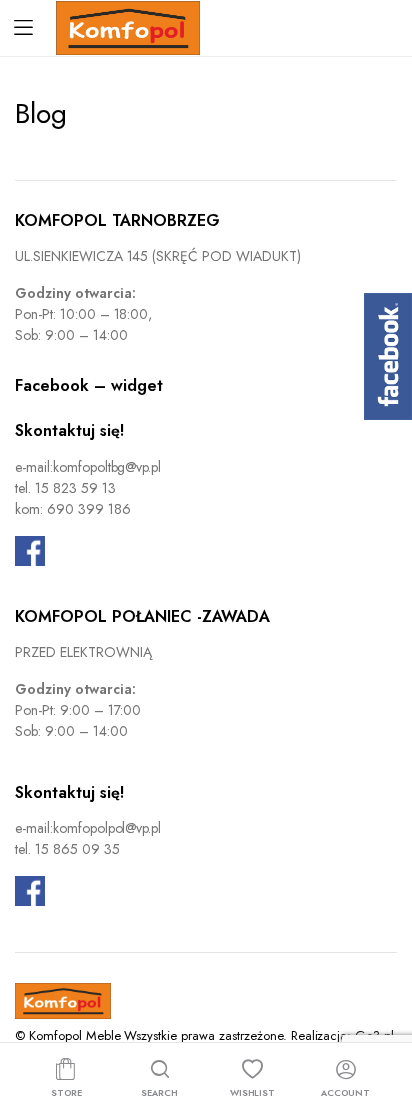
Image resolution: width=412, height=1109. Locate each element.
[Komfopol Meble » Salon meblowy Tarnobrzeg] (128, 28)
